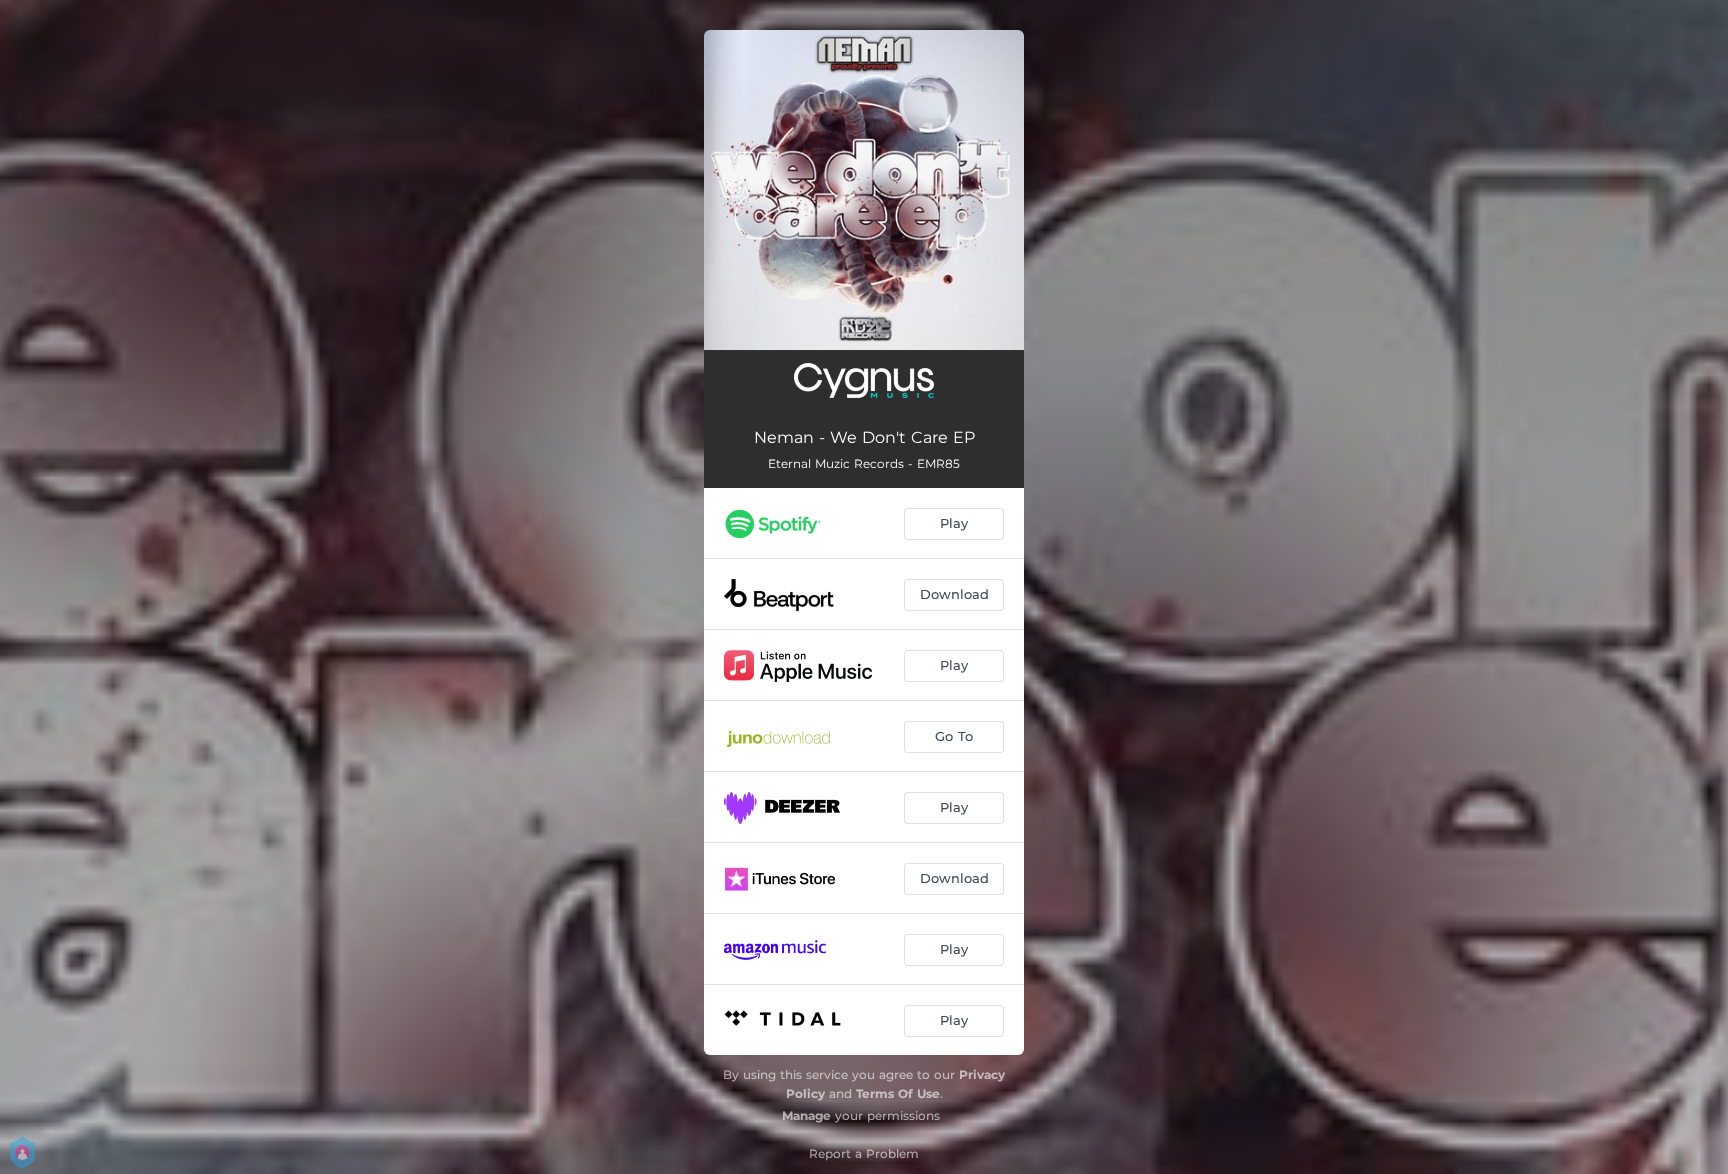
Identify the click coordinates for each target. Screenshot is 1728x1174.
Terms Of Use (898, 1093)
